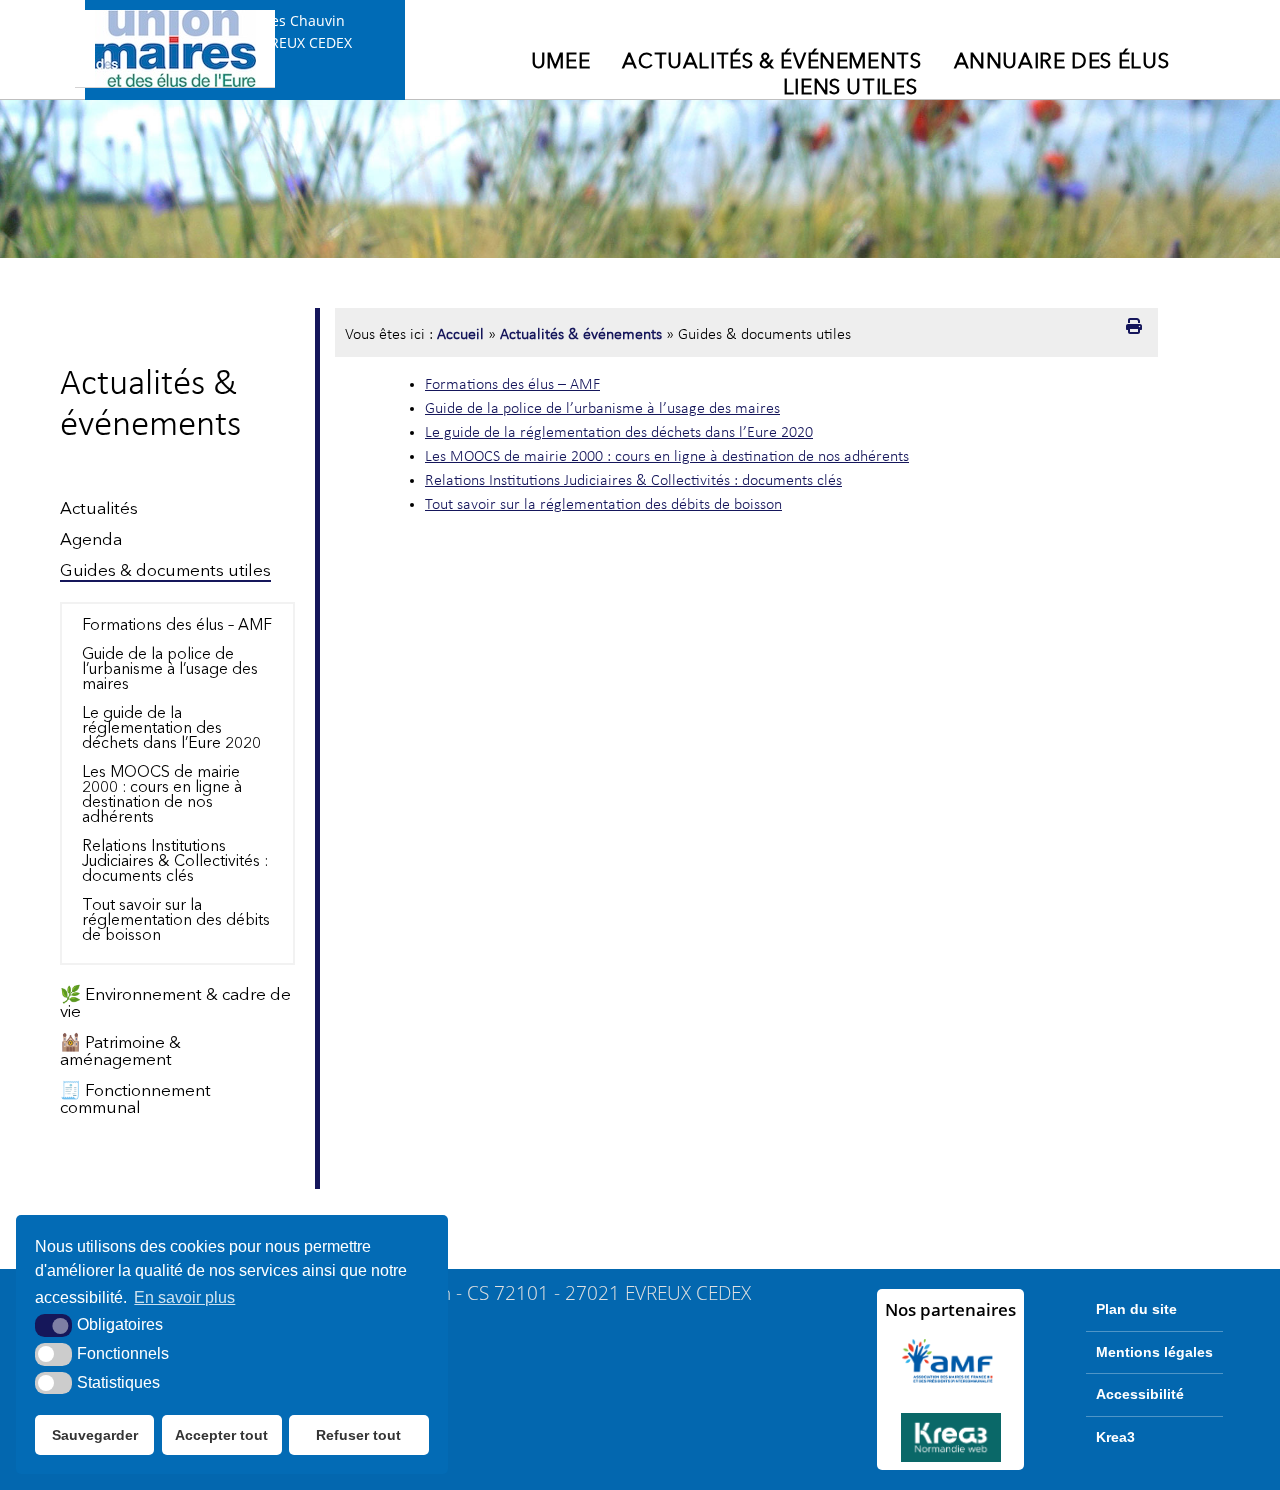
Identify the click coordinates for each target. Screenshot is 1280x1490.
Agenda (91, 540)
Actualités (99, 509)
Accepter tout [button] (221, 1435)
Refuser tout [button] (358, 1435)
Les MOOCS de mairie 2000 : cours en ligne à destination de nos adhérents (162, 795)
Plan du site (1136, 1309)
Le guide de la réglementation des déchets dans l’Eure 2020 (171, 729)
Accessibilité (1140, 1394)
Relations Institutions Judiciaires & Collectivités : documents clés (175, 862)
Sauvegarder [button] (95, 1435)
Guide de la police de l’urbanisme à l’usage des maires (170, 670)
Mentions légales (1154, 1352)
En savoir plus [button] (184, 1297)
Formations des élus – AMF (177, 626)
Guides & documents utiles (165, 571)
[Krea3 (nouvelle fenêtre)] (950, 1437)
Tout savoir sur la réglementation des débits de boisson (176, 921)
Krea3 (1115, 1437)
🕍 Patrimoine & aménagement (120, 1052)
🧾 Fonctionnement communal (135, 1100)
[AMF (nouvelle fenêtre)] (950, 1361)
